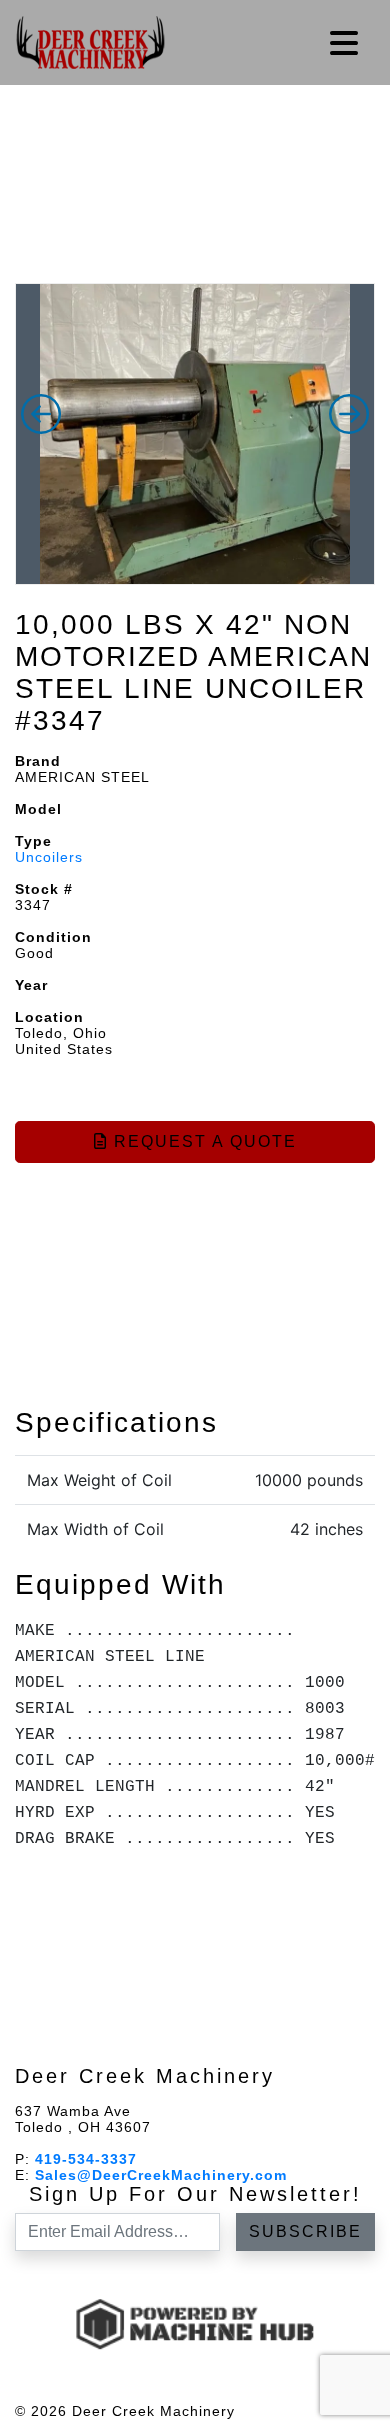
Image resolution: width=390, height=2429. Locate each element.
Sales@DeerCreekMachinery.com (161, 2175)
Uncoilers (49, 857)
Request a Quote (202, 1141)
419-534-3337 (86, 2159)
